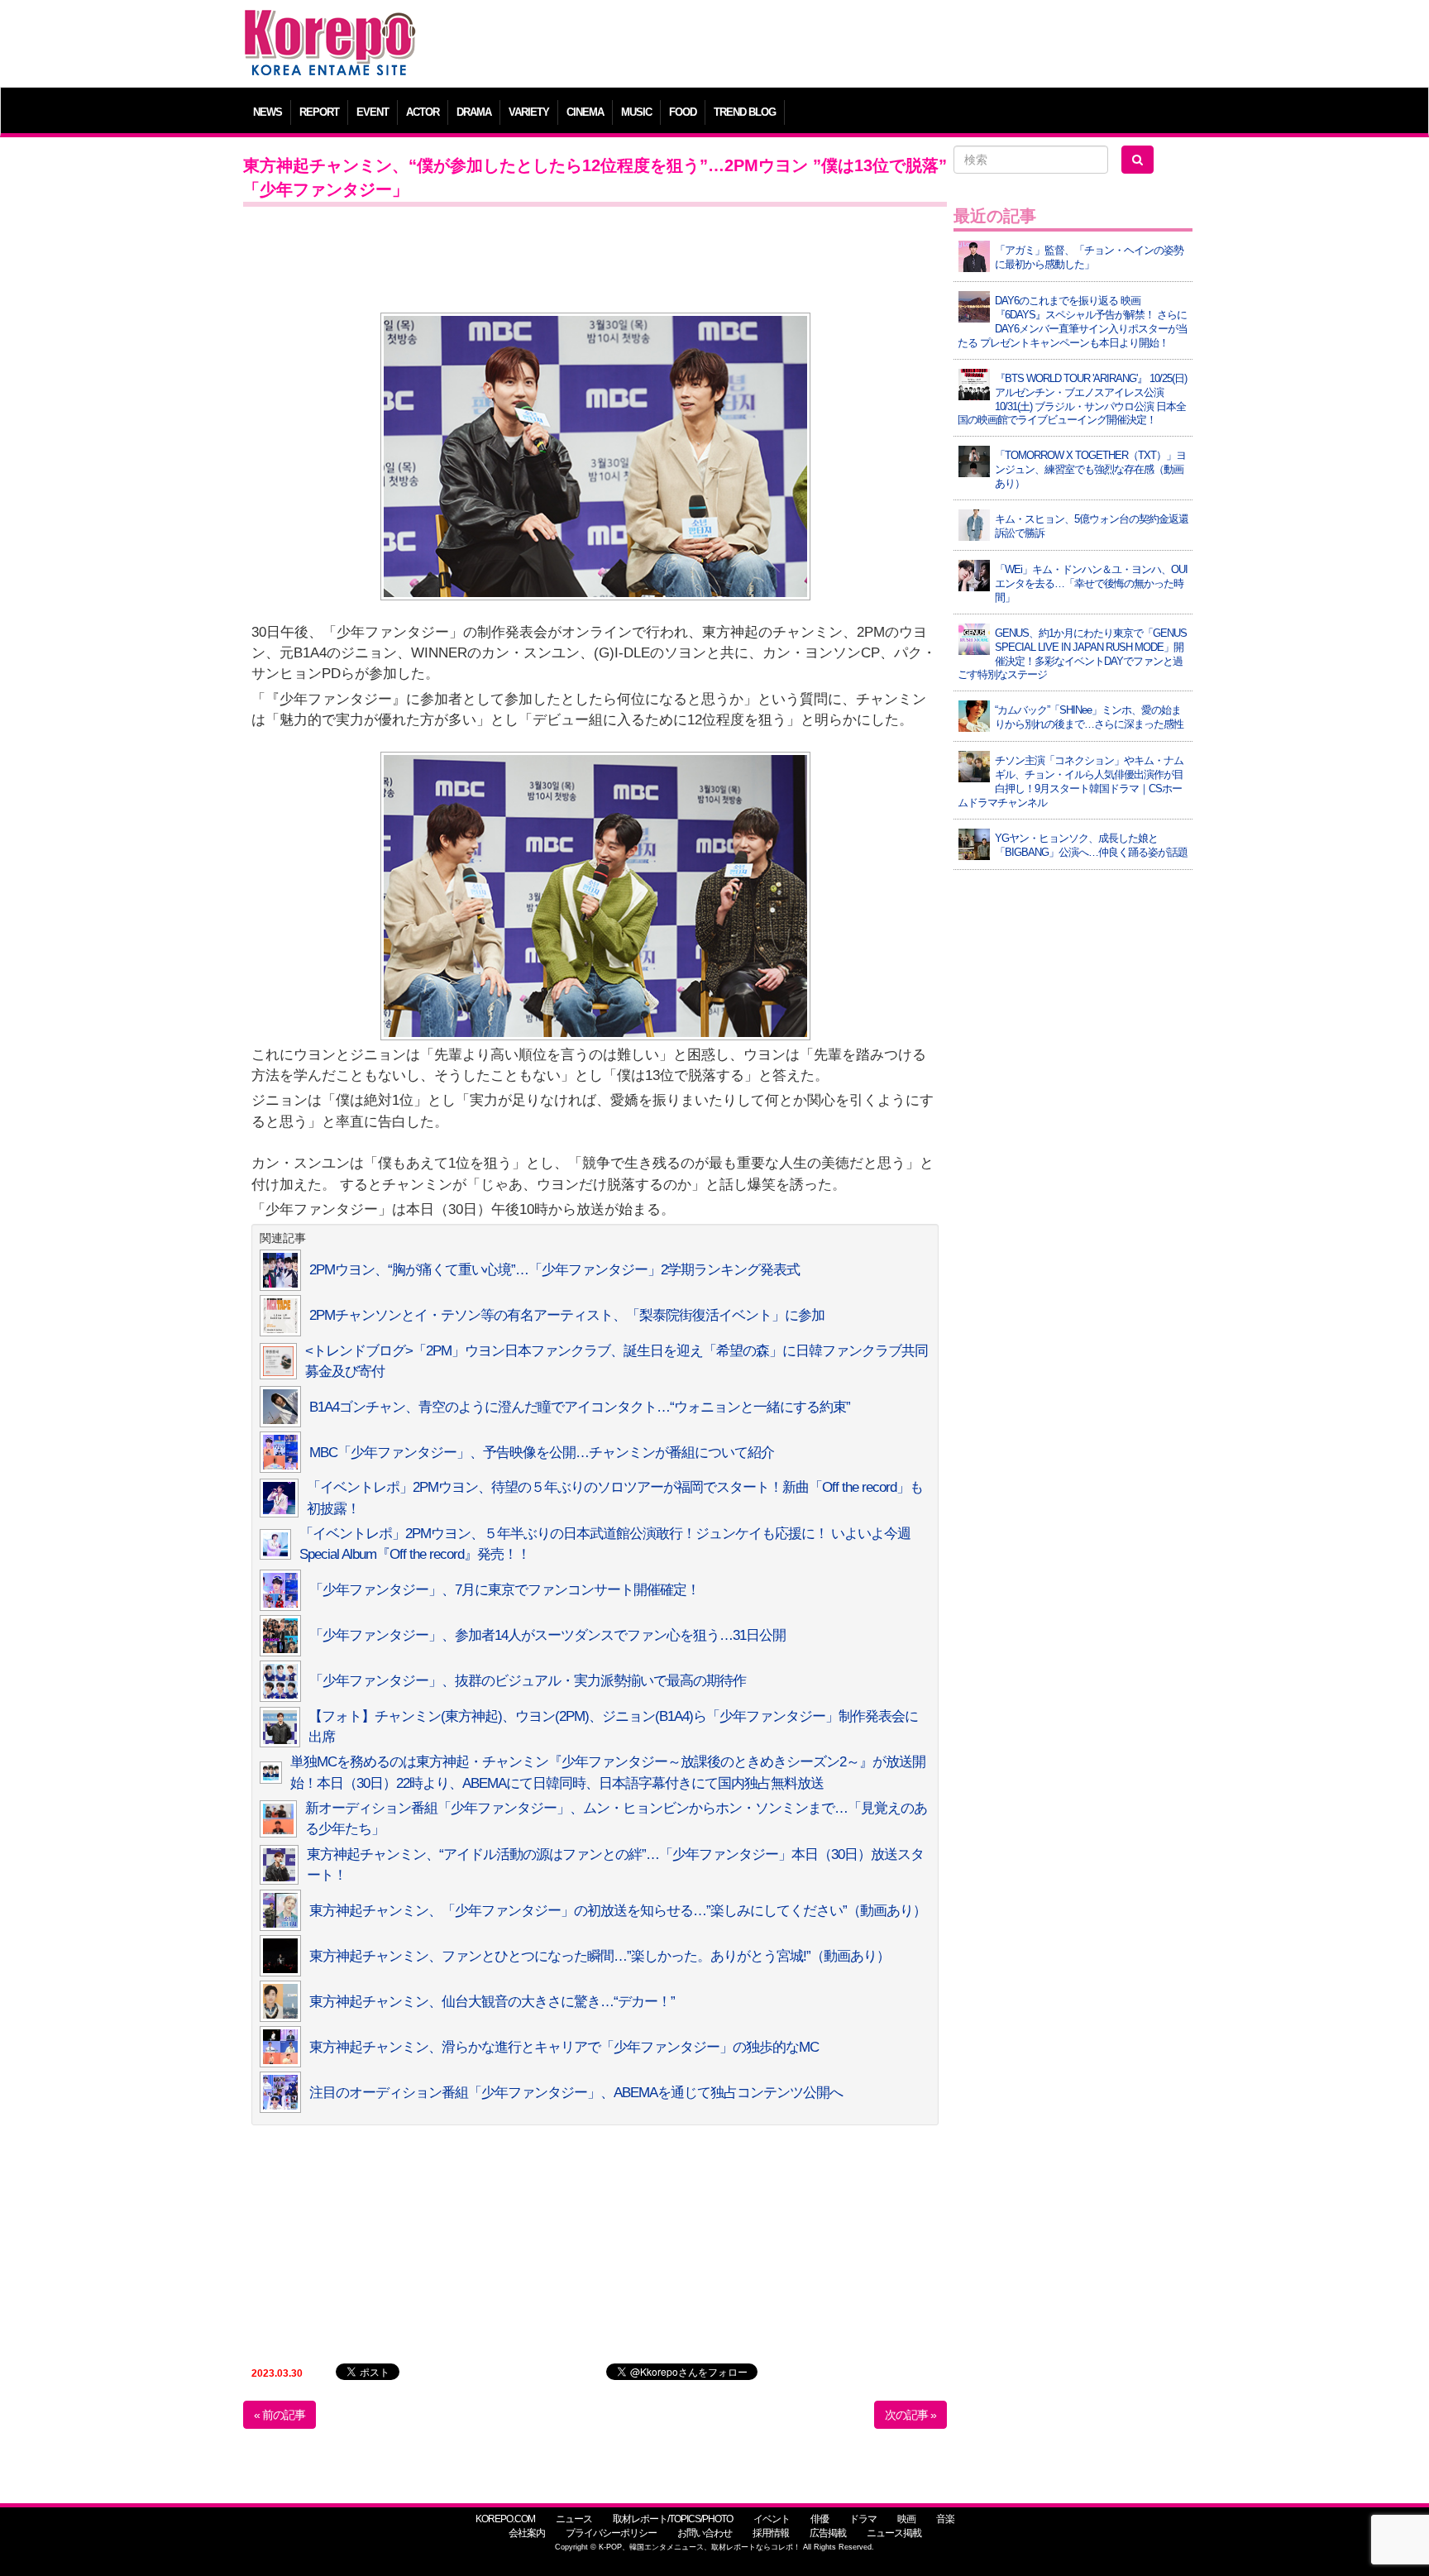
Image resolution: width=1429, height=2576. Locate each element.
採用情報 (771, 2533)
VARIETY (529, 112)
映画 (906, 2519)
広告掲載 (828, 2533)
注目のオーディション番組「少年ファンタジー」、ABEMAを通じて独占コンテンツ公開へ (576, 2093)
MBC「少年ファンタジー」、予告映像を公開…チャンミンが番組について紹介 (542, 1453)
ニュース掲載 (894, 2533)
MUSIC (636, 112)
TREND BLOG (745, 112)
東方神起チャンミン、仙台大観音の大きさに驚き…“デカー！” (492, 2002)
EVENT (373, 112)
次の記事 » (910, 2415)
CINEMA (585, 112)
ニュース (574, 2519)
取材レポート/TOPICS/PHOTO (673, 2519)
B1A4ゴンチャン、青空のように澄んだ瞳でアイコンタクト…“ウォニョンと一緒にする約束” (580, 1407)
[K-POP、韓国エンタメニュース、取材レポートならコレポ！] (330, 24)
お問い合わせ (705, 2533)
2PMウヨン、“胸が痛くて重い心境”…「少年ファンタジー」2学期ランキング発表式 (554, 1270)
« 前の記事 (280, 2415)
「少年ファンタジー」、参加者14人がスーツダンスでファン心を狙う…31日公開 (547, 1635)
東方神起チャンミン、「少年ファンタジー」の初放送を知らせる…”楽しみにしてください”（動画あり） (618, 1911)
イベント (772, 2519)
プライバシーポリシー (611, 2533)
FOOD (683, 112)
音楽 (945, 2519)
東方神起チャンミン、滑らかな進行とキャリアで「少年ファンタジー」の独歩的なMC (564, 2047)
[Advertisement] (834, 45)
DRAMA (474, 112)
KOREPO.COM (505, 2519)
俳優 (820, 2519)
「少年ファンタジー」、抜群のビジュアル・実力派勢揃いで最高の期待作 (528, 1681)
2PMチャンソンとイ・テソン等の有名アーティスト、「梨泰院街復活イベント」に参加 (567, 1315)
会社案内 (527, 2533)
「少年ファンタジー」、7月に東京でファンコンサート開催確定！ (504, 1590)
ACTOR (423, 112)
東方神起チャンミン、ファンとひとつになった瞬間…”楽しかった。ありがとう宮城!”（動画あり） (600, 1956)
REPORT (319, 112)
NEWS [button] (268, 112)
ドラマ (863, 2519)
